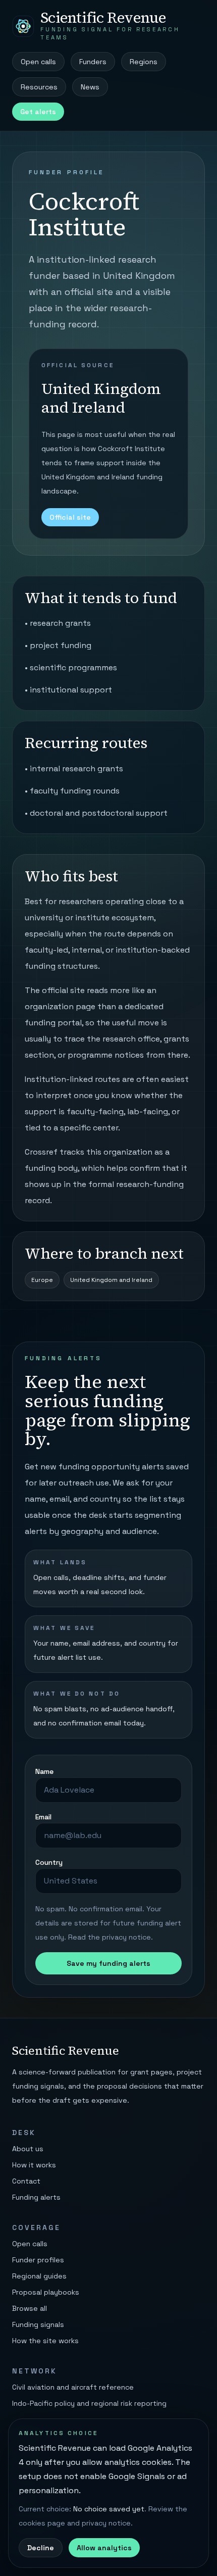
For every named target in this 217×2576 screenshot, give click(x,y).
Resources (39, 87)
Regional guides (39, 2276)
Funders (93, 62)
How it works (34, 2165)
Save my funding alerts (108, 1963)
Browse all (30, 2308)
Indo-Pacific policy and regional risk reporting (89, 2403)
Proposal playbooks (46, 2292)
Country (49, 1862)
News (90, 87)
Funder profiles (38, 2260)
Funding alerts (36, 2197)
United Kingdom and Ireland (111, 1280)
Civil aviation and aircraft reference (73, 2387)
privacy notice (126, 1937)
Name (44, 1771)
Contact (26, 2181)
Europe (42, 1280)
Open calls (38, 62)
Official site (70, 517)
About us (28, 2149)
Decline (41, 2548)
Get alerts (38, 112)
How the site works (45, 2341)
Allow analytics (104, 2548)
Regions (144, 62)
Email (43, 1817)
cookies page (42, 2523)
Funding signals (38, 2324)
